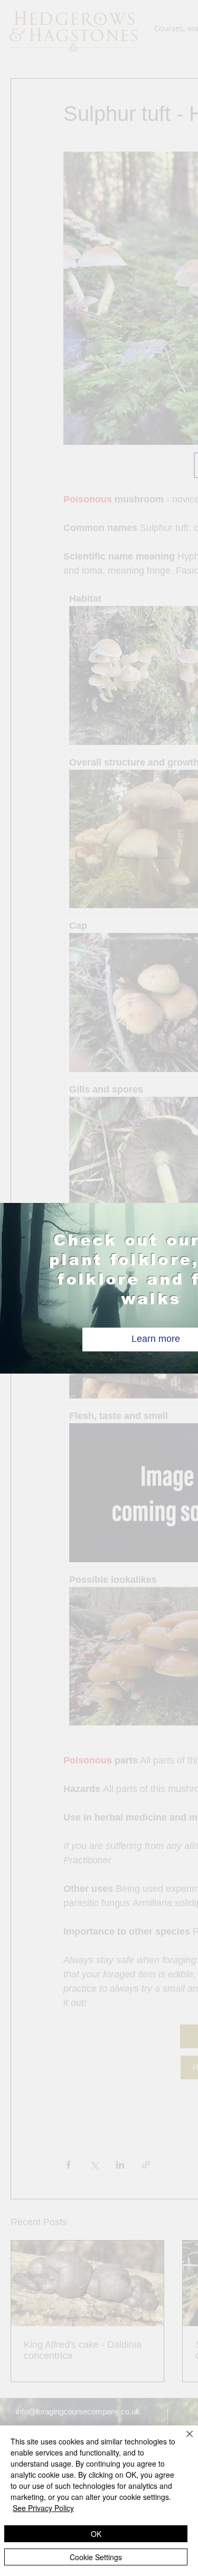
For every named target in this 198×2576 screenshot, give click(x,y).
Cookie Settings (96, 2557)
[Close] (183, 2440)
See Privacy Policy (43, 2508)
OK (96, 2534)
